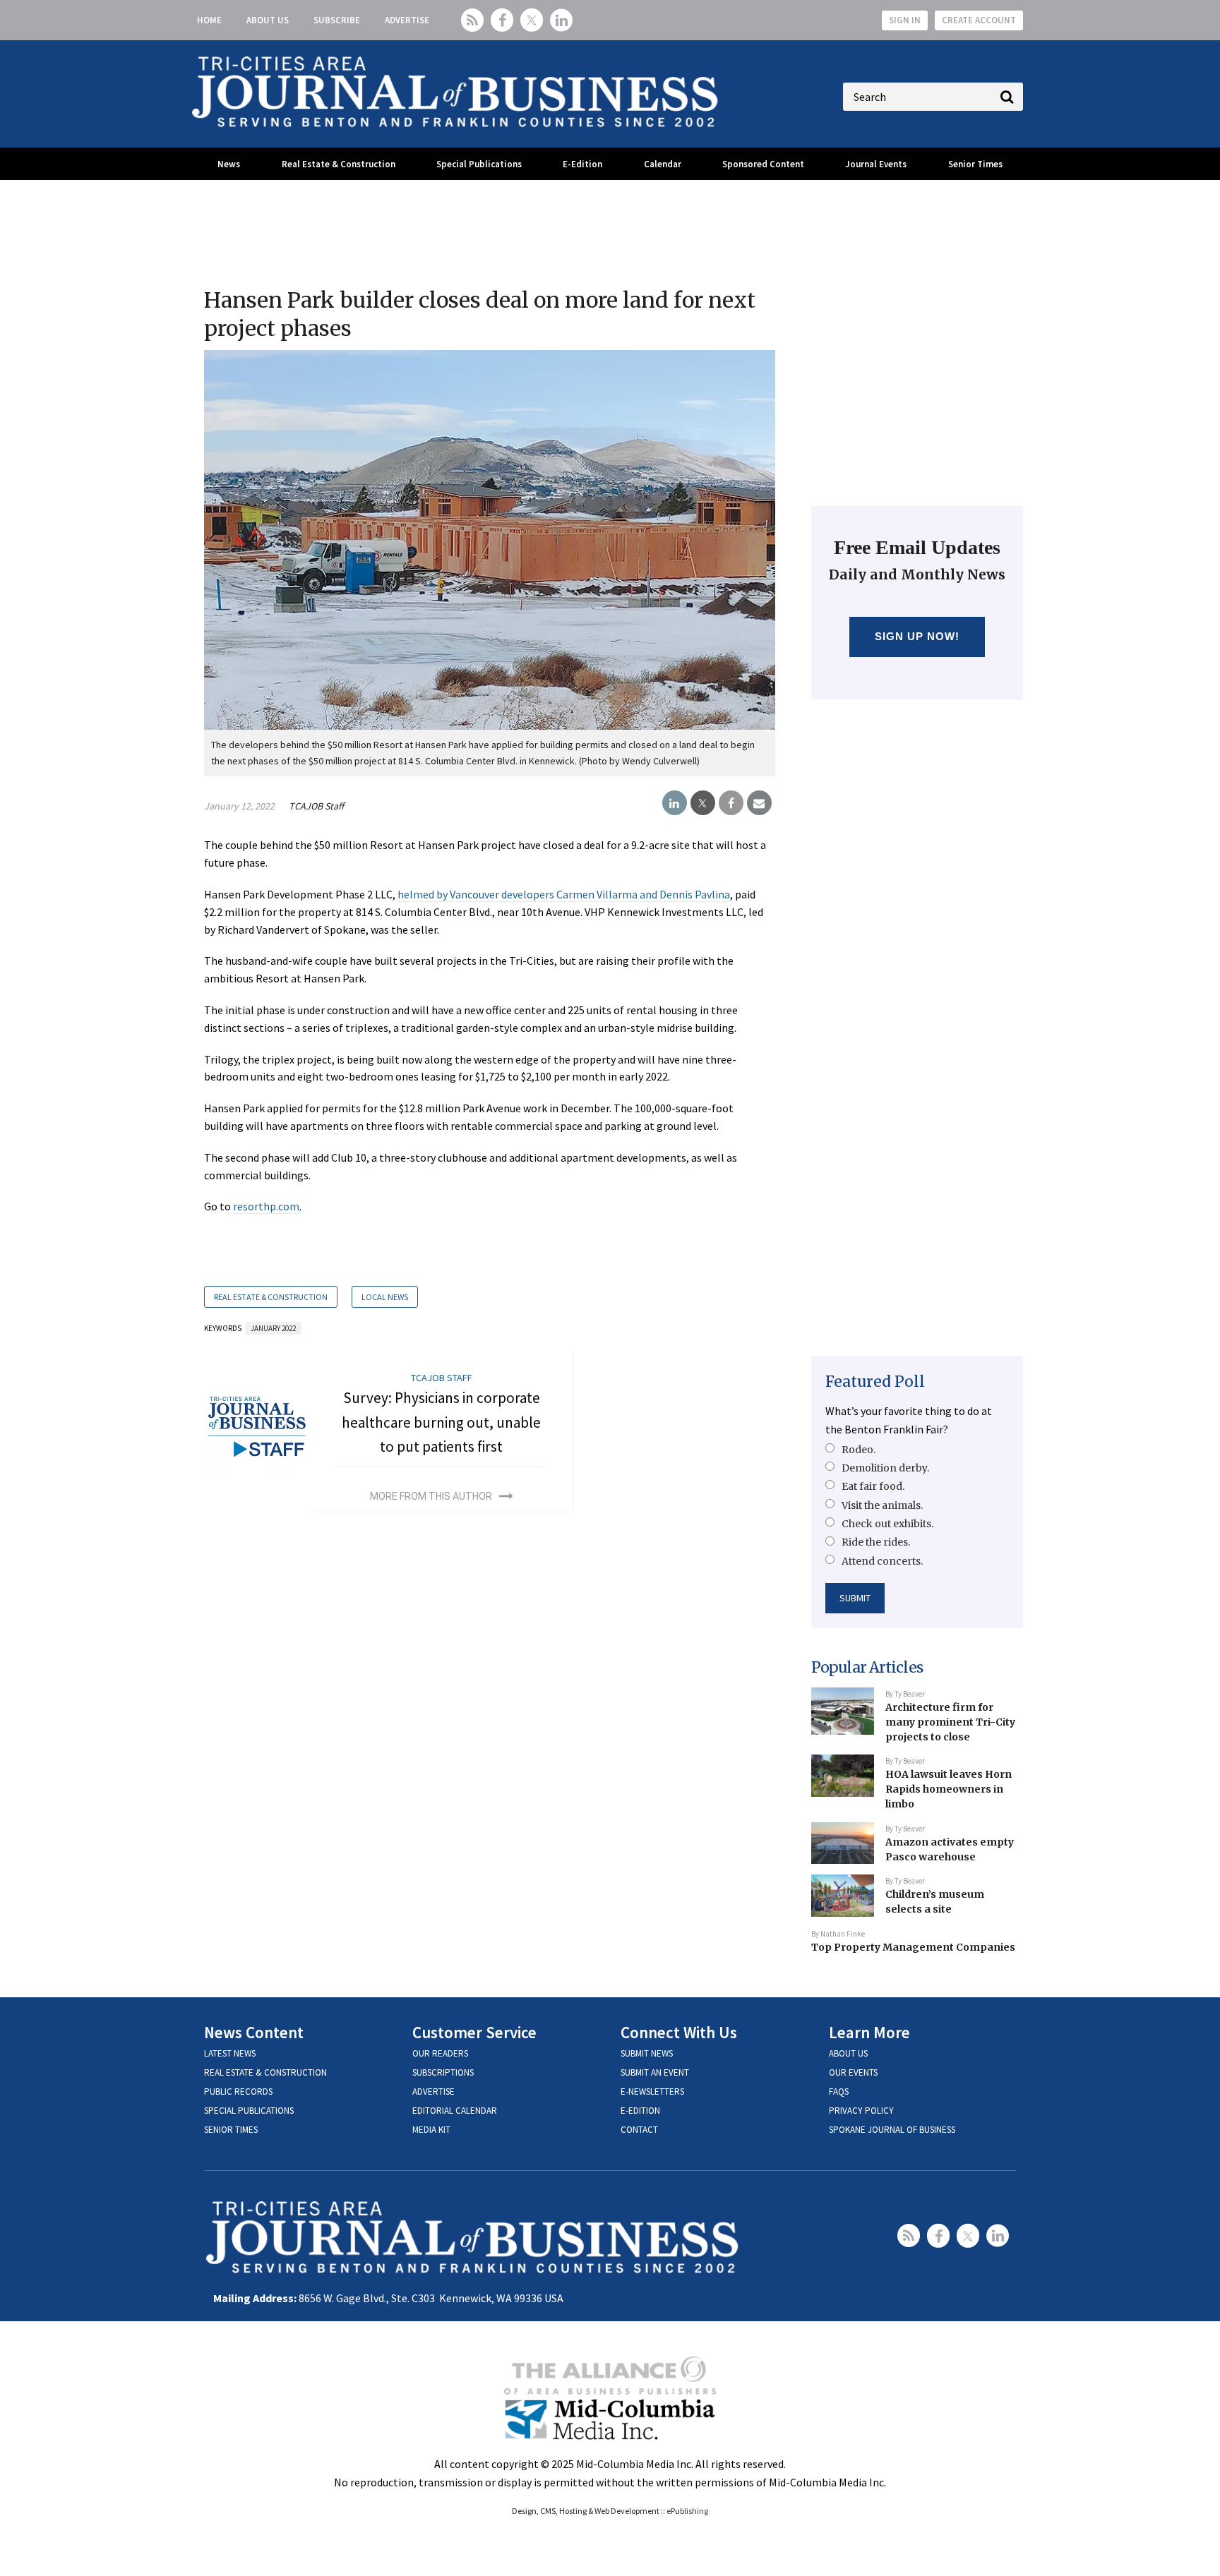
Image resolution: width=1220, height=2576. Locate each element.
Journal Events (876, 164)
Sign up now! (917, 636)
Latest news (230, 2053)
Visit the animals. (882, 1505)
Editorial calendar (455, 2111)
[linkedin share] (675, 803)
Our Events (853, 2072)
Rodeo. (859, 1450)
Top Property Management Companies (913, 1947)
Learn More (869, 2032)
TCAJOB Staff (316, 806)
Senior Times (975, 164)
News (229, 164)
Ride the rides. (876, 1542)
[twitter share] (703, 803)
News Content (254, 2032)
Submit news (647, 2053)
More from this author (431, 1496)
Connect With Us (679, 2032)
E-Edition (582, 164)
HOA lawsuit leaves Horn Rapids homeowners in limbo (949, 1789)
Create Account (979, 20)
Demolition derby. (885, 1468)
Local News (385, 1297)
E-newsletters (652, 2092)
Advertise (407, 20)
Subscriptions (443, 2072)
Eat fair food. (873, 1486)
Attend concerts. (882, 1561)
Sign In (905, 20)
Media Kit (431, 2130)
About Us (268, 20)
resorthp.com (266, 1206)
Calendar (663, 164)
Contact (639, 2130)
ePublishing (687, 2511)
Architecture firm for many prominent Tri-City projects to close (950, 1722)
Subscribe (337, 20)
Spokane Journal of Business (892, 2130)
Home (209, 20)
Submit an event (655, 2072)
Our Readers (440, 2053)
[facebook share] (731, 803)
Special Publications (479, 164)
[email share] (759, 803)
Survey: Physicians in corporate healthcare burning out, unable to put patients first (441, 1422)
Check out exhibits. (887, 1524)
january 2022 (273, 1328)
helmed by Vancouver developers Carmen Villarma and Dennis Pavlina (564, 894)
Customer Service (474, 2032)
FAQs (839, 2092)
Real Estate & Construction (339, 164)
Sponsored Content (763, 164)
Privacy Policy (861, 2111)
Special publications (249, 2111)
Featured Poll (875, 1382)
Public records (238, 2092)
